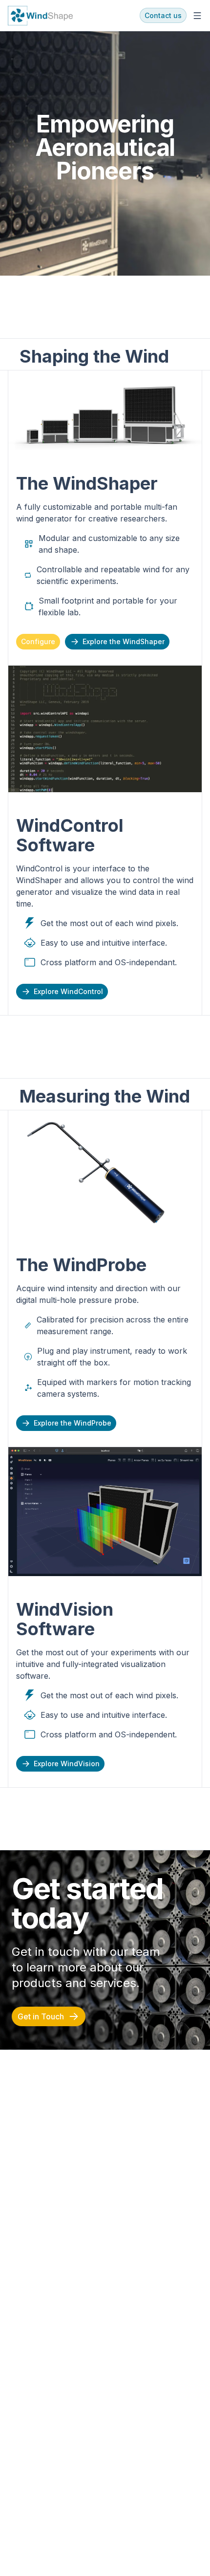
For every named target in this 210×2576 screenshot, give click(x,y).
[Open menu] (197, 16)
